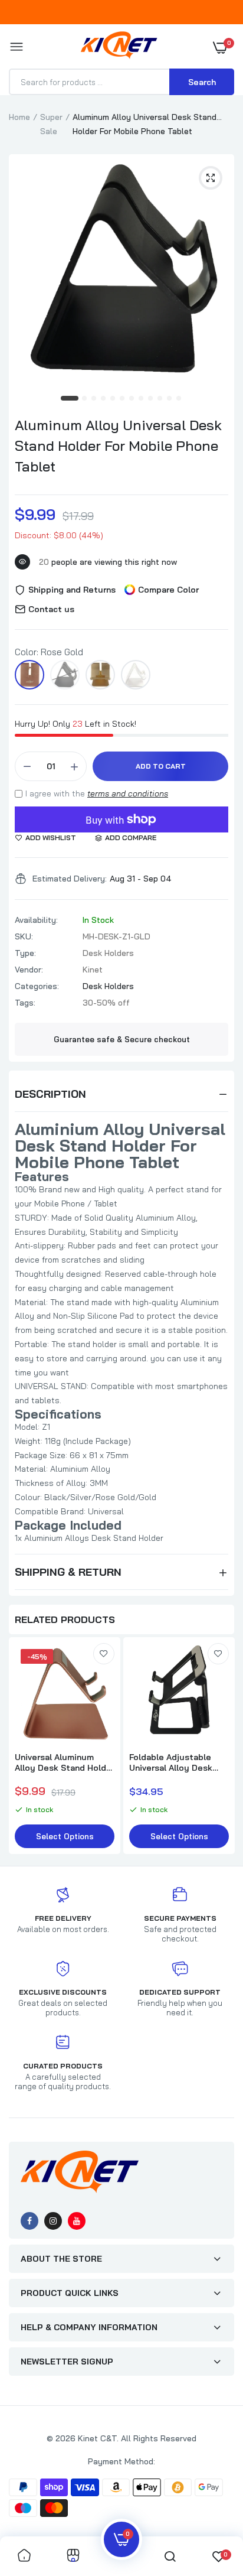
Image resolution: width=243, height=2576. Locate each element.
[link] (104, 1654)
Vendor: (29, 970)
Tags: (25, 1003)
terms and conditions (128, 793)
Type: (25, 953)
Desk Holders (108, 986)
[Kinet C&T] (119, 48)
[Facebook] (29, 2221)
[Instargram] (53, 2221)
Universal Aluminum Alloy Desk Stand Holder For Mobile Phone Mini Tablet (65, 1762)
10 (160, 399)
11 (170, 399)
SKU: (24, 936)
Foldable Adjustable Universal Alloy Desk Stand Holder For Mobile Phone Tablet (178, 1762)
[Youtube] (77, 2221)
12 (179, 399)
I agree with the (97, 793)
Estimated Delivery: (70, 879)
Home (19, 117)
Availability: (36, 920)
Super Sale (51, 124)
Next (219, 1747)
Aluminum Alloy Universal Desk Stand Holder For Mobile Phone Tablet (118, 445)
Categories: (37, 986)
